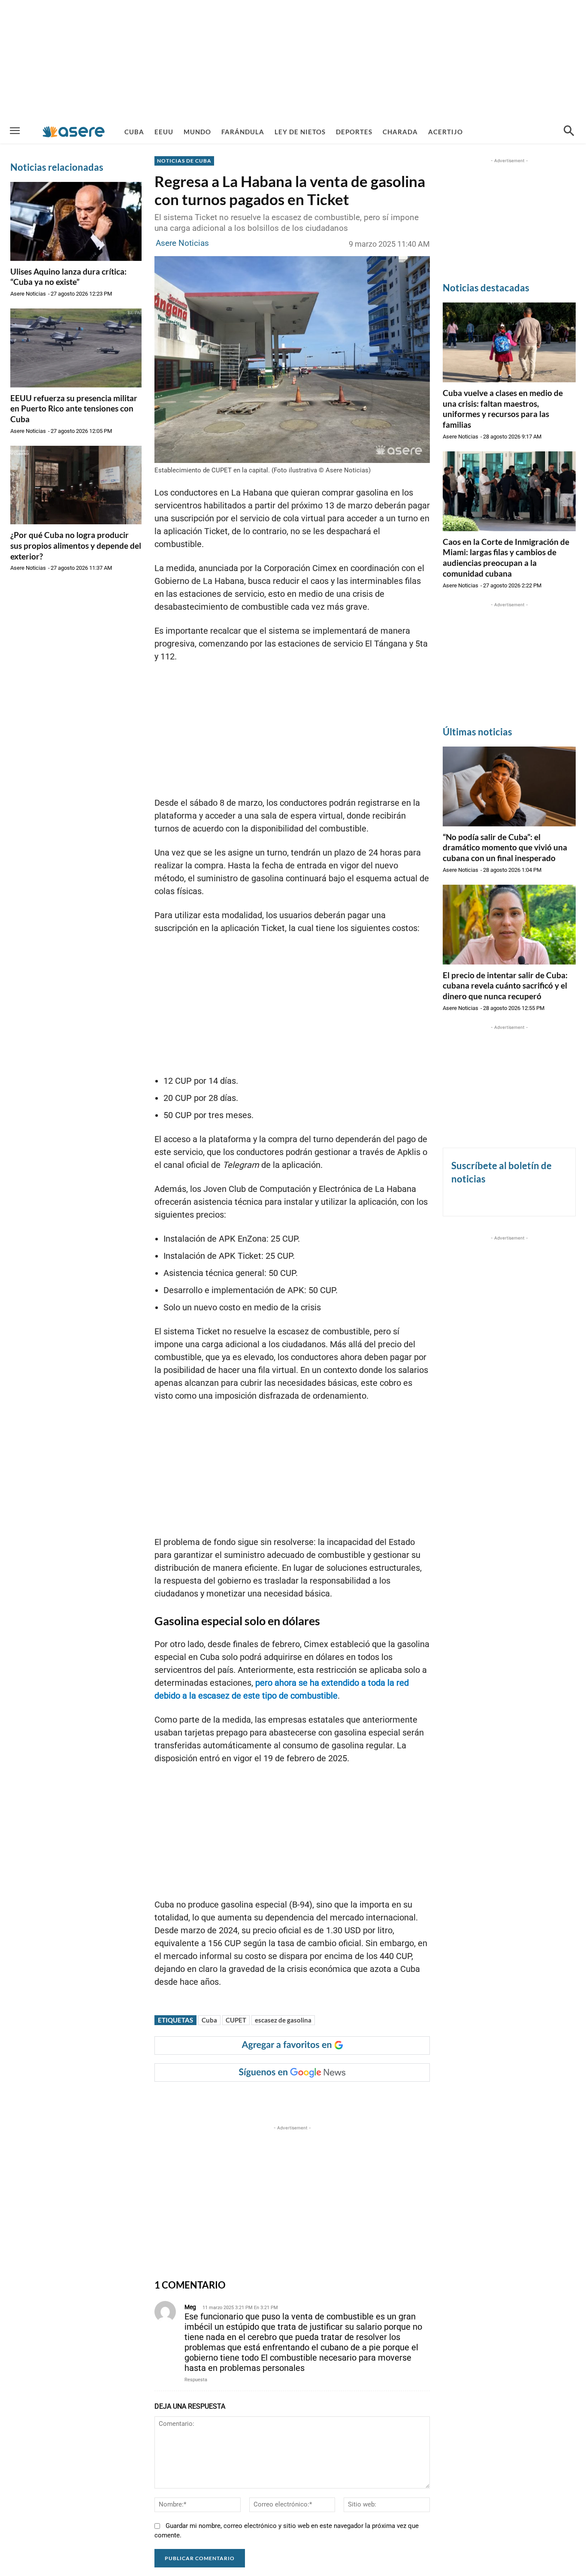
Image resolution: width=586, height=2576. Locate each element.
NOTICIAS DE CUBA (184, 161)
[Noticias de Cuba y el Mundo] (74, 132)
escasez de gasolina (283, 2020)
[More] (322, 2099)
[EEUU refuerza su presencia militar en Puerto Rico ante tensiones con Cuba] (76, 348)
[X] (242, 2099)
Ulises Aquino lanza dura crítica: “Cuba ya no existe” (68, 277)
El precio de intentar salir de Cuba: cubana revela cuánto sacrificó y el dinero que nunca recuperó (505, 986)
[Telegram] (302, 2099)
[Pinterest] (262, 2099)
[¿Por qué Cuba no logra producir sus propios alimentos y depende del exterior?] (76, 485)
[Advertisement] (293, 60)
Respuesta (196, 2380)
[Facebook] (223, 2099)
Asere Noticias (28, 294)
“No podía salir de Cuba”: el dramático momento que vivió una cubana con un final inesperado (505, 847)
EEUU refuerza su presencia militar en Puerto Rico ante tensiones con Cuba (74, 408)
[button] (569, 132)
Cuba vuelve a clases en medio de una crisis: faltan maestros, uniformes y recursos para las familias (503, 409)
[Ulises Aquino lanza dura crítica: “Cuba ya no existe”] (76, 221)
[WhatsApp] (282, 2099)
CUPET (236, 2020)
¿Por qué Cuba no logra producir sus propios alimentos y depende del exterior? (76, 545)
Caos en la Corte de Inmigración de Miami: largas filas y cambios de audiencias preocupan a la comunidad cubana (506, 558)
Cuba (209, 2020)
